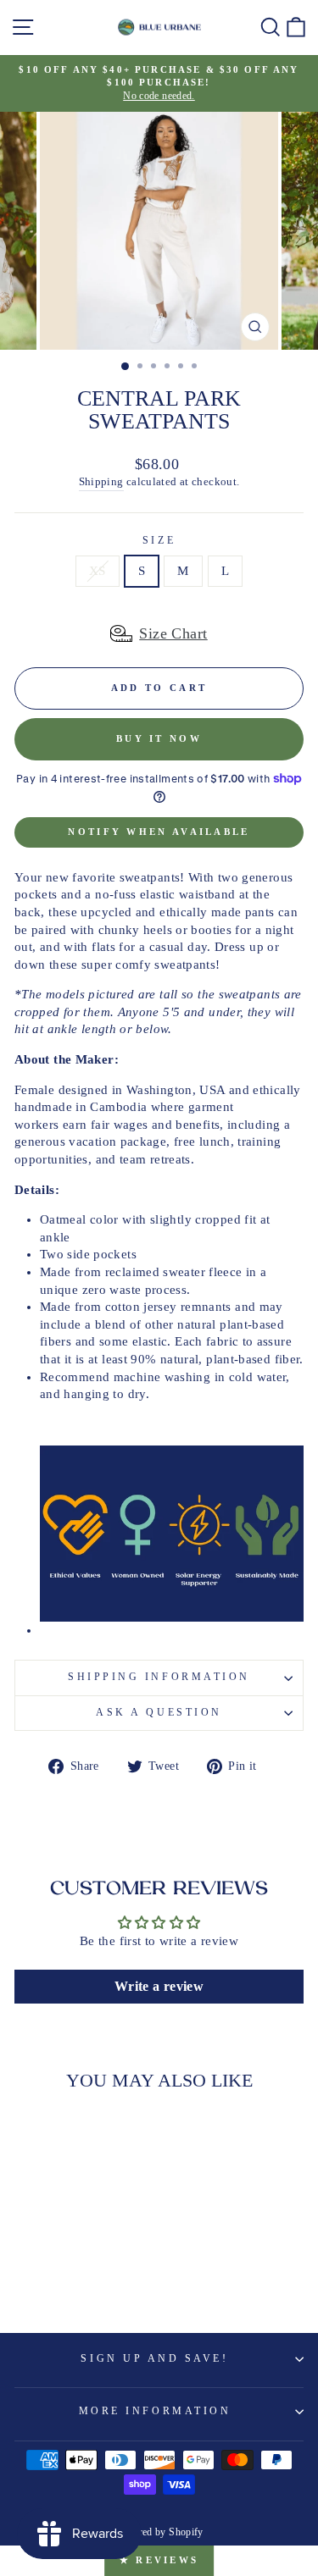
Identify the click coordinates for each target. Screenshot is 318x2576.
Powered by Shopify (159, 2532)
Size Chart (173, 633)
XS (98, 571)
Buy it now (159, 738)
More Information (155, 2411)
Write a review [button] (159, 1986)
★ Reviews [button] (159, 2560)
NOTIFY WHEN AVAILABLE (159, 832)
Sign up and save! (154, 2359)
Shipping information (159, 1677)
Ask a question (159, 1713)
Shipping (101, 482)
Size (159, 541)
